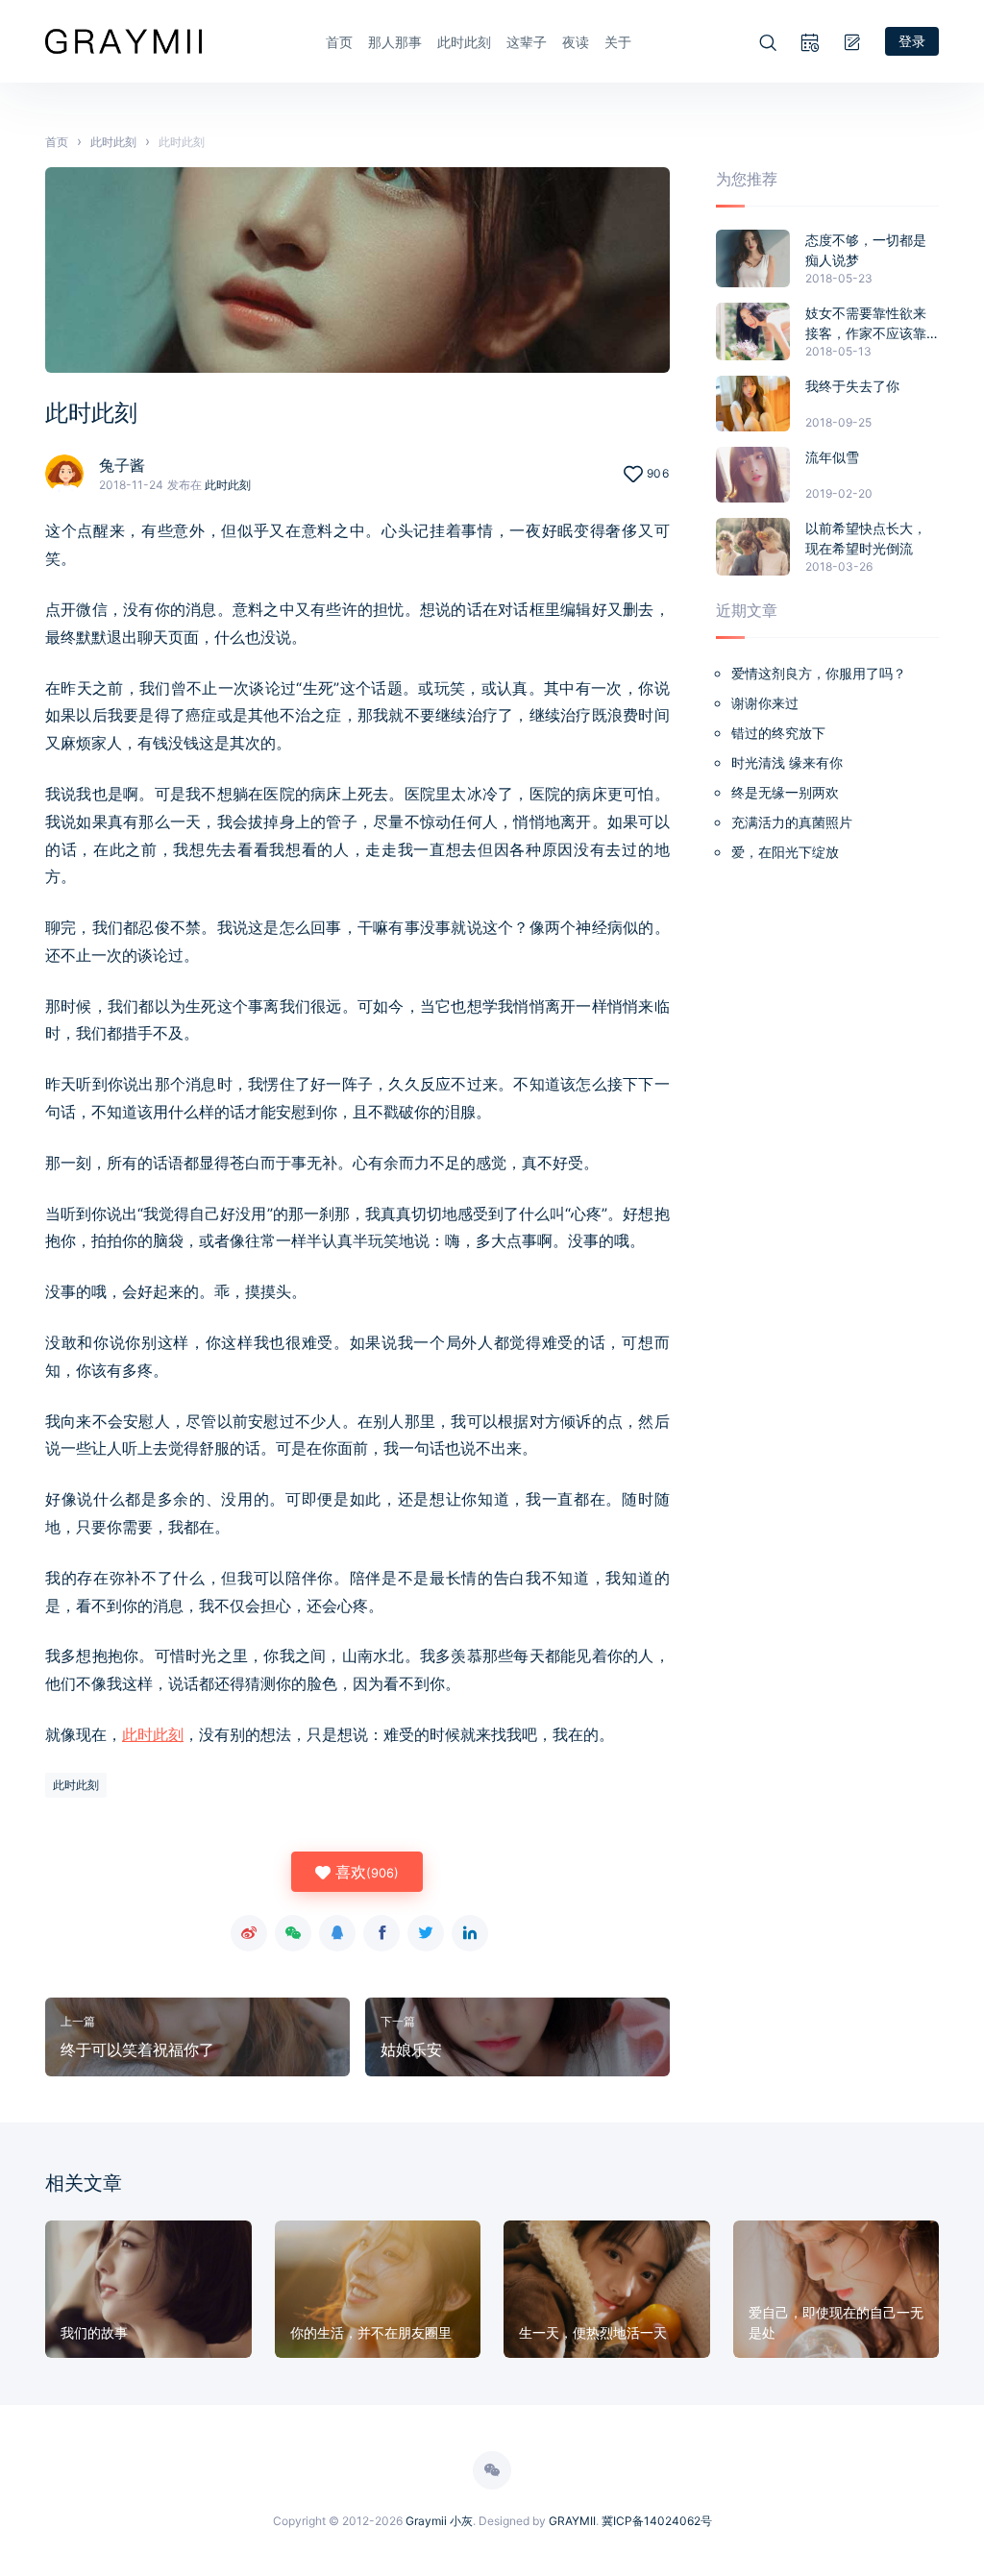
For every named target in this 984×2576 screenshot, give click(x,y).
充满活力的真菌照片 (792, 822)
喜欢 (365, 1872)
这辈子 (527, 42)
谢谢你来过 (765, 703)
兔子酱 (122, 465)
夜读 (576, 42)
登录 (912, 41)
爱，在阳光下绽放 (785, 852)
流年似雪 (832, 457)
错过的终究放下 (778, 733)
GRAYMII (572, 2521)
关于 (618, 42)
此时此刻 (464, 42)
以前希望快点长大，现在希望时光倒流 (866, 538)
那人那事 (395, 42)
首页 (339, 42)
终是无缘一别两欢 (785, 792)
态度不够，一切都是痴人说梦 (866, 250)
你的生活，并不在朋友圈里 (371, 2332)
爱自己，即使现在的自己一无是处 (836, 2322)
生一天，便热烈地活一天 (593, 2332)
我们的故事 (94, 2332)
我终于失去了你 (852, 386)
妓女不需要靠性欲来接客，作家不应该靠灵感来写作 (866, 324)
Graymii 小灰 (439, 2521)
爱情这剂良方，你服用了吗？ (819, 673)
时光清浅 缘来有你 (787, 762)
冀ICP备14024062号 (657, 2521)
